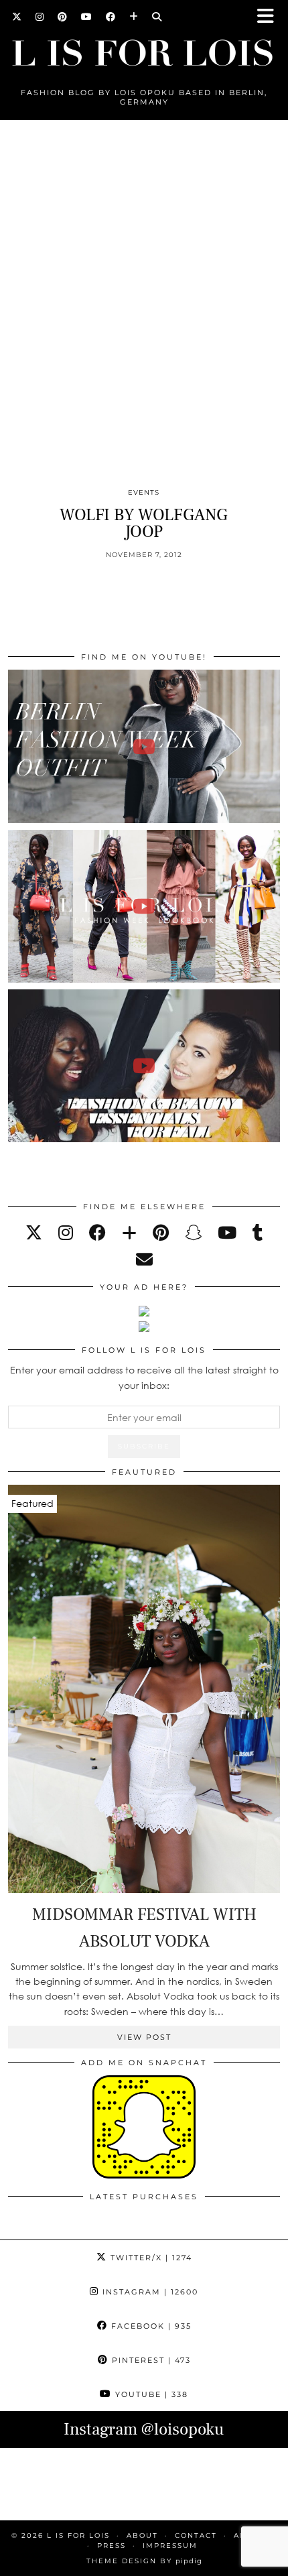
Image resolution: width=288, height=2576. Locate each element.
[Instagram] (40, 17)
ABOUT (142, 2535)
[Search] (157, 17)
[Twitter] (17, 17)
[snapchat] (193, 1232)
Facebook (150, 2326)
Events (144, 492)
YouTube (150, 2394)
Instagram (149, 2292)
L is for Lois (78, 2535)
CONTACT (196, 2535)
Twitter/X (150, 2258)
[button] (270, 17)
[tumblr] (258, 1232)
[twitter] (34, 1232)
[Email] (144, 1259)
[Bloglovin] (134, 17)
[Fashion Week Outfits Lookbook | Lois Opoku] (144, 906)
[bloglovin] (129, 1232)
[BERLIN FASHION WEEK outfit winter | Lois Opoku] (144, 746)
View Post (144, 2037)
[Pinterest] (63, 17)
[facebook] (97, 1232)
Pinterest (150, 2360)
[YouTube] (87, 17)
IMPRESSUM (170, 2546)
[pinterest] (161, 1232)
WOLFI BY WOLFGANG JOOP (144, 523)
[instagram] (66, 1232)
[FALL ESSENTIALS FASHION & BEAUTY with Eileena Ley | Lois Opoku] (144, 1066)
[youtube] (227, 1232)
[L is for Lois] (144, 47)
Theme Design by (144, 2561)
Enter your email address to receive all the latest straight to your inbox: (144, 1377)
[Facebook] (111, 17)
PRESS (112, 2546)
